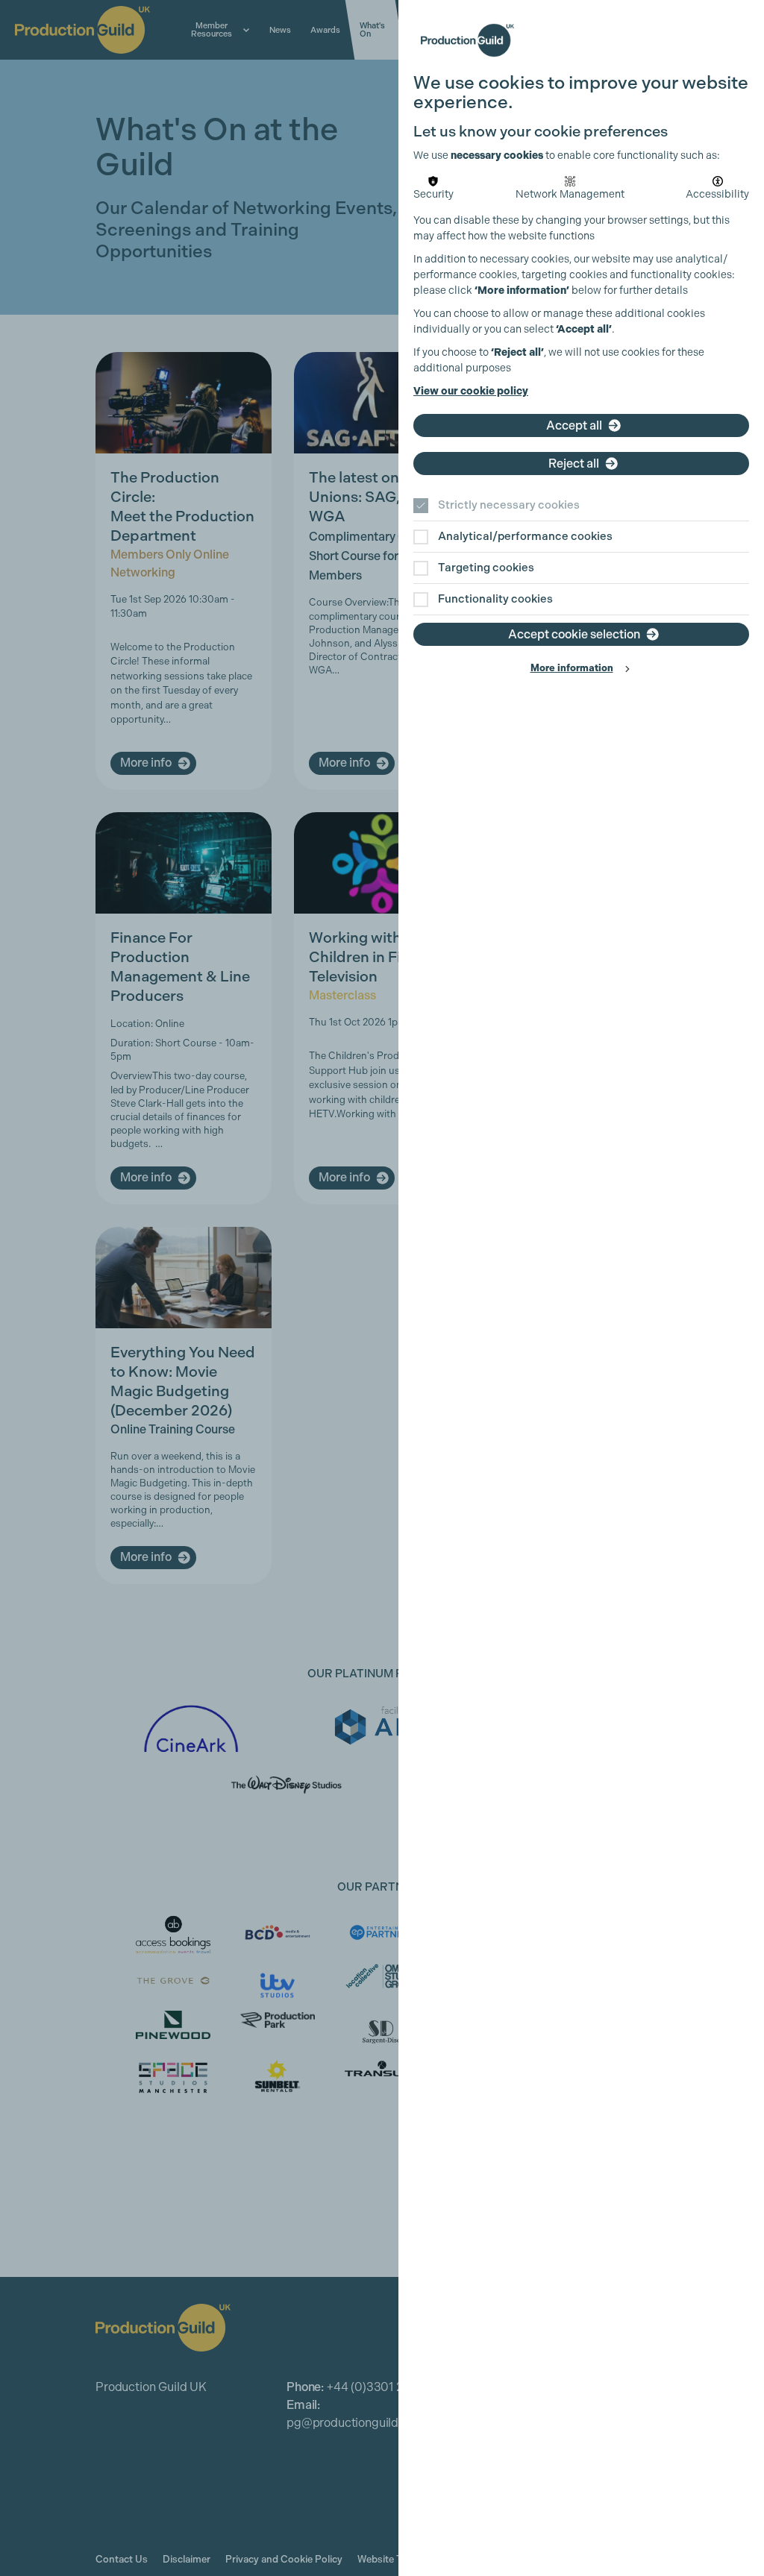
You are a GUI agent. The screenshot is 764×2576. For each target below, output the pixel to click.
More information (572, 668)
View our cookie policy (471, 391)
